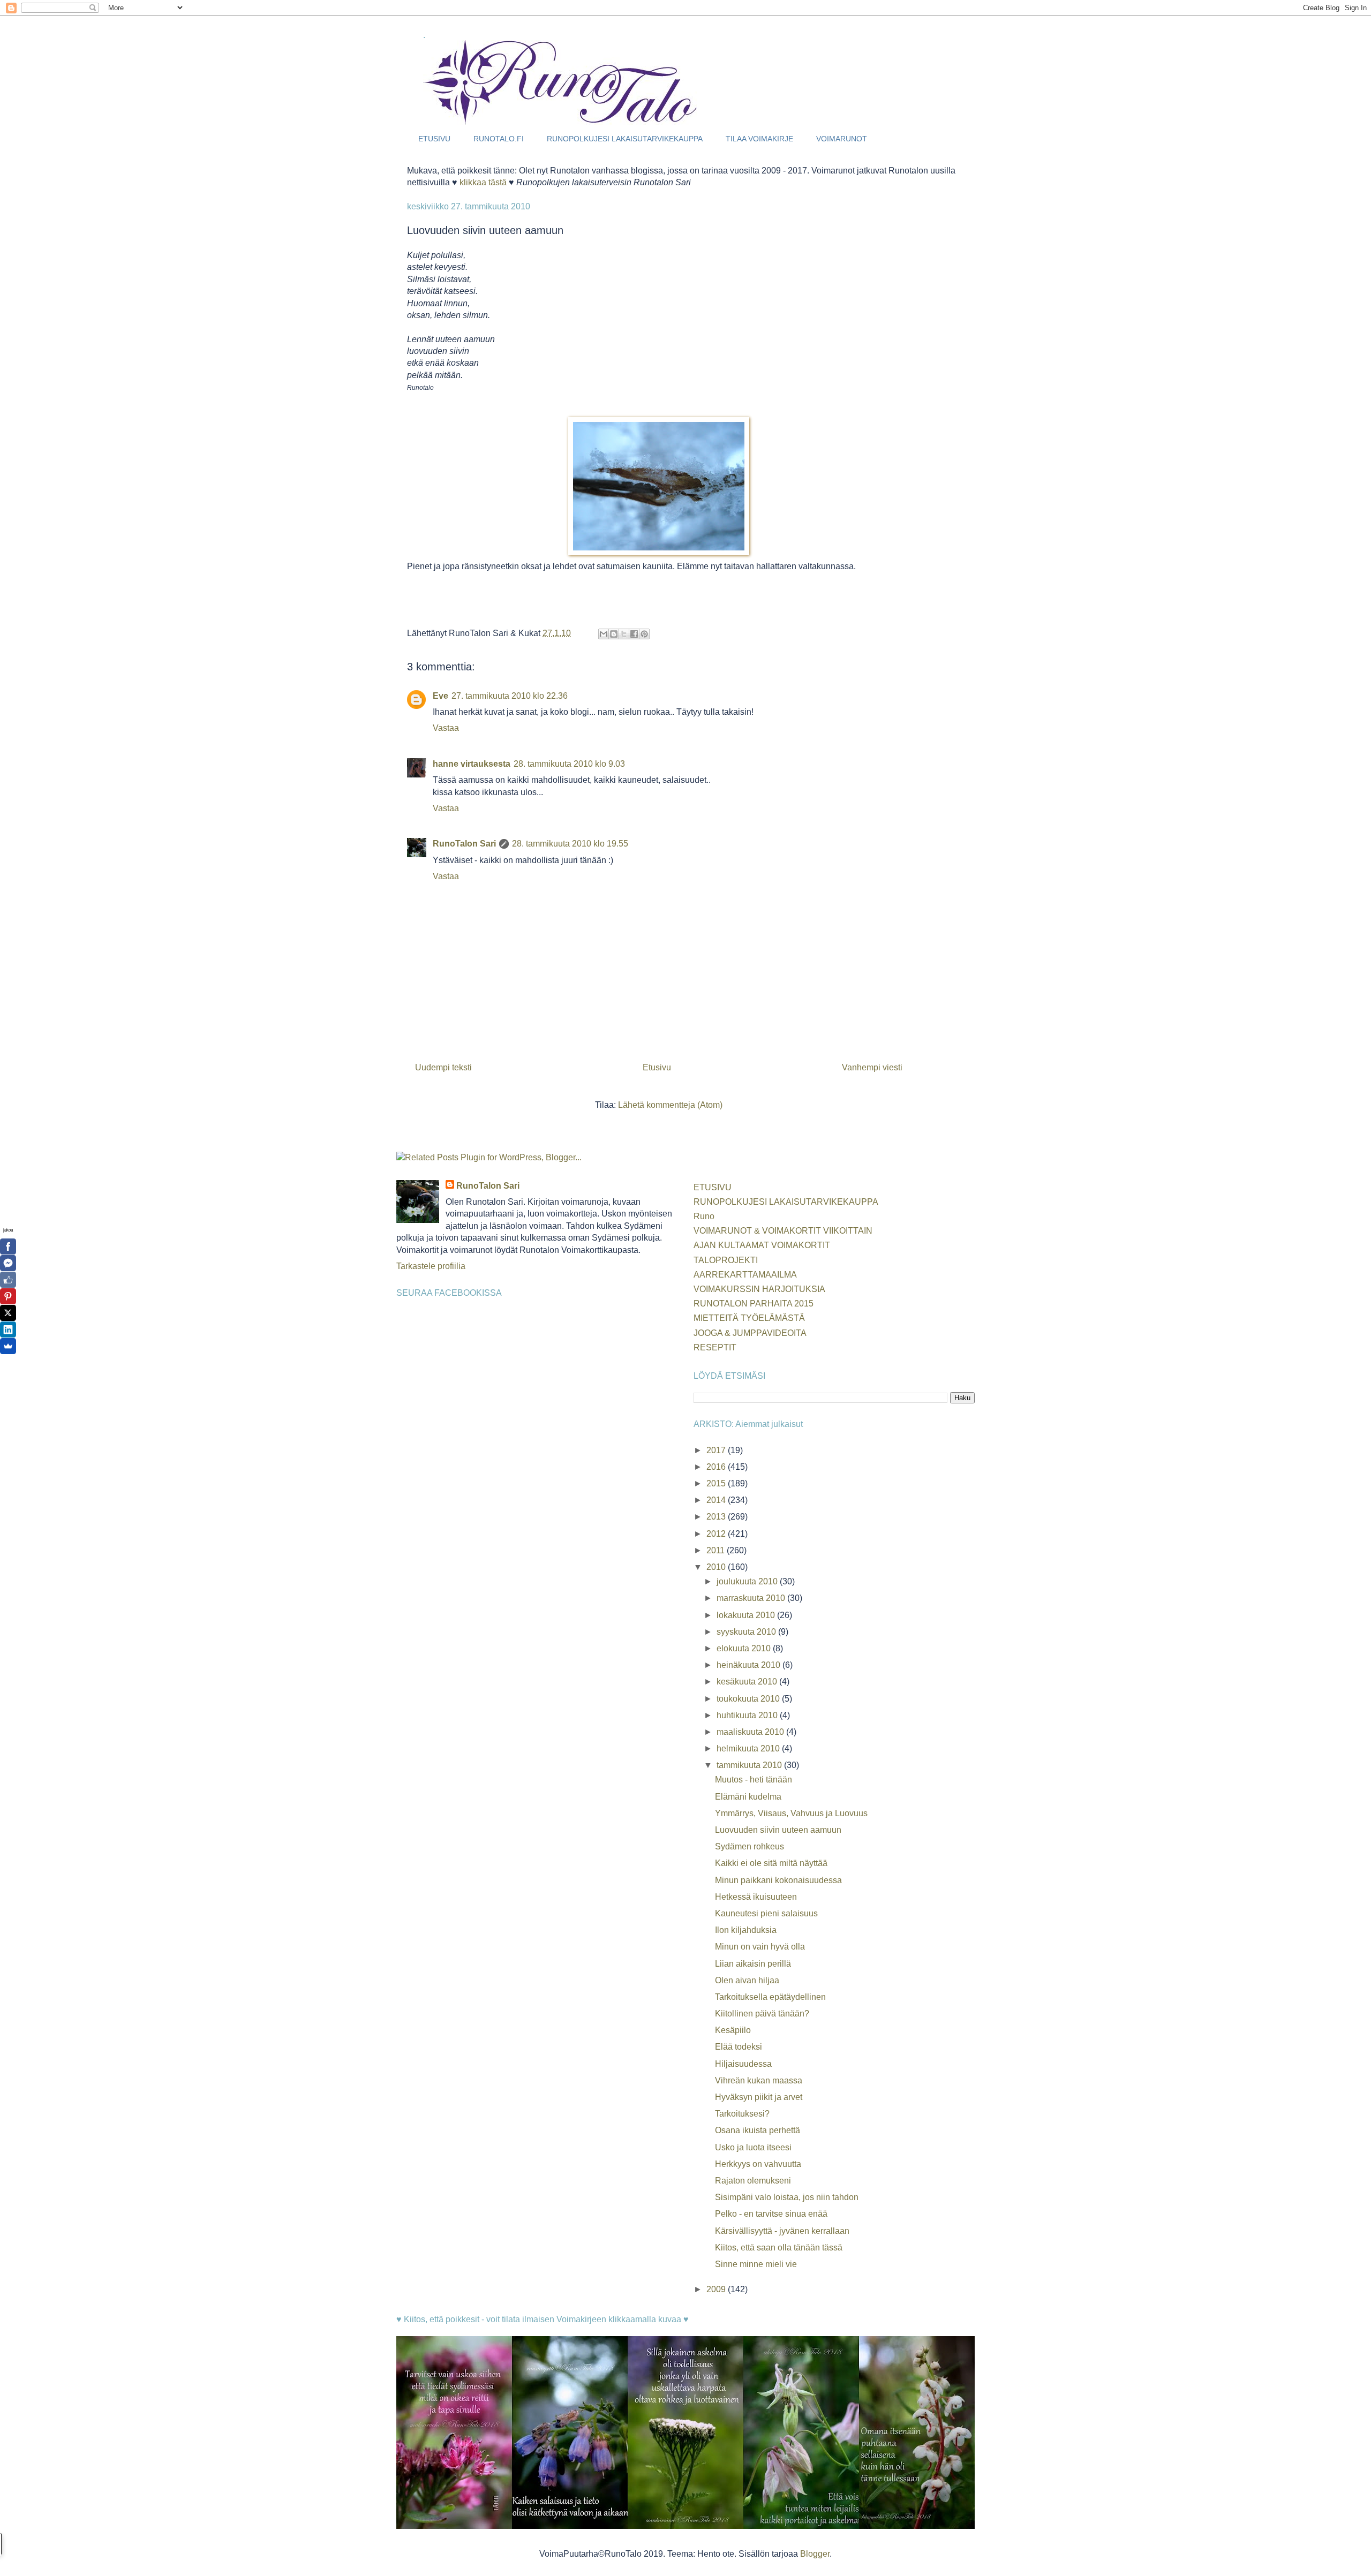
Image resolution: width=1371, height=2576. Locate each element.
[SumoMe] (8, 1346)
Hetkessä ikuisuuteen (756, 1897)
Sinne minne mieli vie (756, 2264)
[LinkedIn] (8, 1329)
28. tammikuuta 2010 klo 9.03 (569, 764)
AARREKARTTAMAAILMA (745, 1275)
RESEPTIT (715, 1347)
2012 (717, 1534)
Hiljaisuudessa (743, 2064)
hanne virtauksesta (472, 764)
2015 (717, 1483)
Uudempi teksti (443, 1067)
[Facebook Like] (8, 1280)
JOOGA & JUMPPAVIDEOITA (750, 1333)
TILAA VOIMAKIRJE (759, 139)
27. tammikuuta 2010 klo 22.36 (510, 696)
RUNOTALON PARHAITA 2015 (754, 1304)
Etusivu (657, 1067)
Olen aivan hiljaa (747, 1980)
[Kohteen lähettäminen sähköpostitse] (604, 634)
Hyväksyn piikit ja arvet (759, 2097)
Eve (440, 696)
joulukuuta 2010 (748, 1581)
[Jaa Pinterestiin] (644, 634)
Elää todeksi (739, 2047)
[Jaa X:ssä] (624, 634)
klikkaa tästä (483, 182)
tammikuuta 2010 (750, 1765)
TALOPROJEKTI (726, 1260)
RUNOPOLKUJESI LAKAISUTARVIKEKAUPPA (625, 139)
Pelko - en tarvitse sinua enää (771, 2214)
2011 (717, 1550)
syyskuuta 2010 (747, 1632)
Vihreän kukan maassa (759, 2080)
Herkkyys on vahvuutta (758, 2164)
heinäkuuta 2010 (749, 1665)
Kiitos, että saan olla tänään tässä (779, 2248)
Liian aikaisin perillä (753, 1964)
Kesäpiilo (733, 2030)
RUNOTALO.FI (499, 139)
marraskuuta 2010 (752, 1598)
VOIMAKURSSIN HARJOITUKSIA (759, 1289)
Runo (704, 1216)
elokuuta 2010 (745, 1648)
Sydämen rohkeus (749, 1846)
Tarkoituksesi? (742, 2114)
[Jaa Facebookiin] (634, 634)
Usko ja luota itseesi (753, 2147)
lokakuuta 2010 (747, 1615)
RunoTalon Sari (464, 844)
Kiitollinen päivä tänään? (762, 2014)
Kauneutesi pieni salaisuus (766, 1913)
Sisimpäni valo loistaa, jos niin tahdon (787, 2197)
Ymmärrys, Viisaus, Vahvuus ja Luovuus (791, 1813)
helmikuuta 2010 (749, 1748)
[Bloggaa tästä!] (614, 634)
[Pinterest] (8, 1296)
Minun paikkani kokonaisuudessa (778, 1880)
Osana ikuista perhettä (758, 2130)
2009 (717, 2289)
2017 (717, 1450)
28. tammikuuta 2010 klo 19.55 (570, 844)
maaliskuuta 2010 (751, 1732)
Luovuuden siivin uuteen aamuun (778, 1830)
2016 (717, 1467)
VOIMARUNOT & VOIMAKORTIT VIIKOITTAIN (783, 1231)
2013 (717, 1517)
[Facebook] (8, 1247)
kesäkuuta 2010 (748, 1682)
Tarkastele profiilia (431, 1266)
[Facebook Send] (8, 1263)
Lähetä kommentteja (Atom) (670, 1105)
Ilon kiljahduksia (746, 1930)
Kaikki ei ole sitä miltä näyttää (771, 1863)
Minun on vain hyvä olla (760, 1947)
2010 (717, 1567)
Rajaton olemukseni (753, 2181)
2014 (717, 1500)
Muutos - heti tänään (754, 1780)
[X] (8, 1313)
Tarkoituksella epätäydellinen (770, 1997)
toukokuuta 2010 (749, 1699)
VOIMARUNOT (842, 139)
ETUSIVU (434, 139)
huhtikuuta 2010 (748, 1715)
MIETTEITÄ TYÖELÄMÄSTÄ (749, 1318)
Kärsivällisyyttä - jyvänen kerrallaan (782, 2231)
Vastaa (446, 728)
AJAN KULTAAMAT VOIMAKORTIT (762, 1245)
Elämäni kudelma (748, 1797)
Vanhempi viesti (872, 1067)
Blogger (815, 2554)
